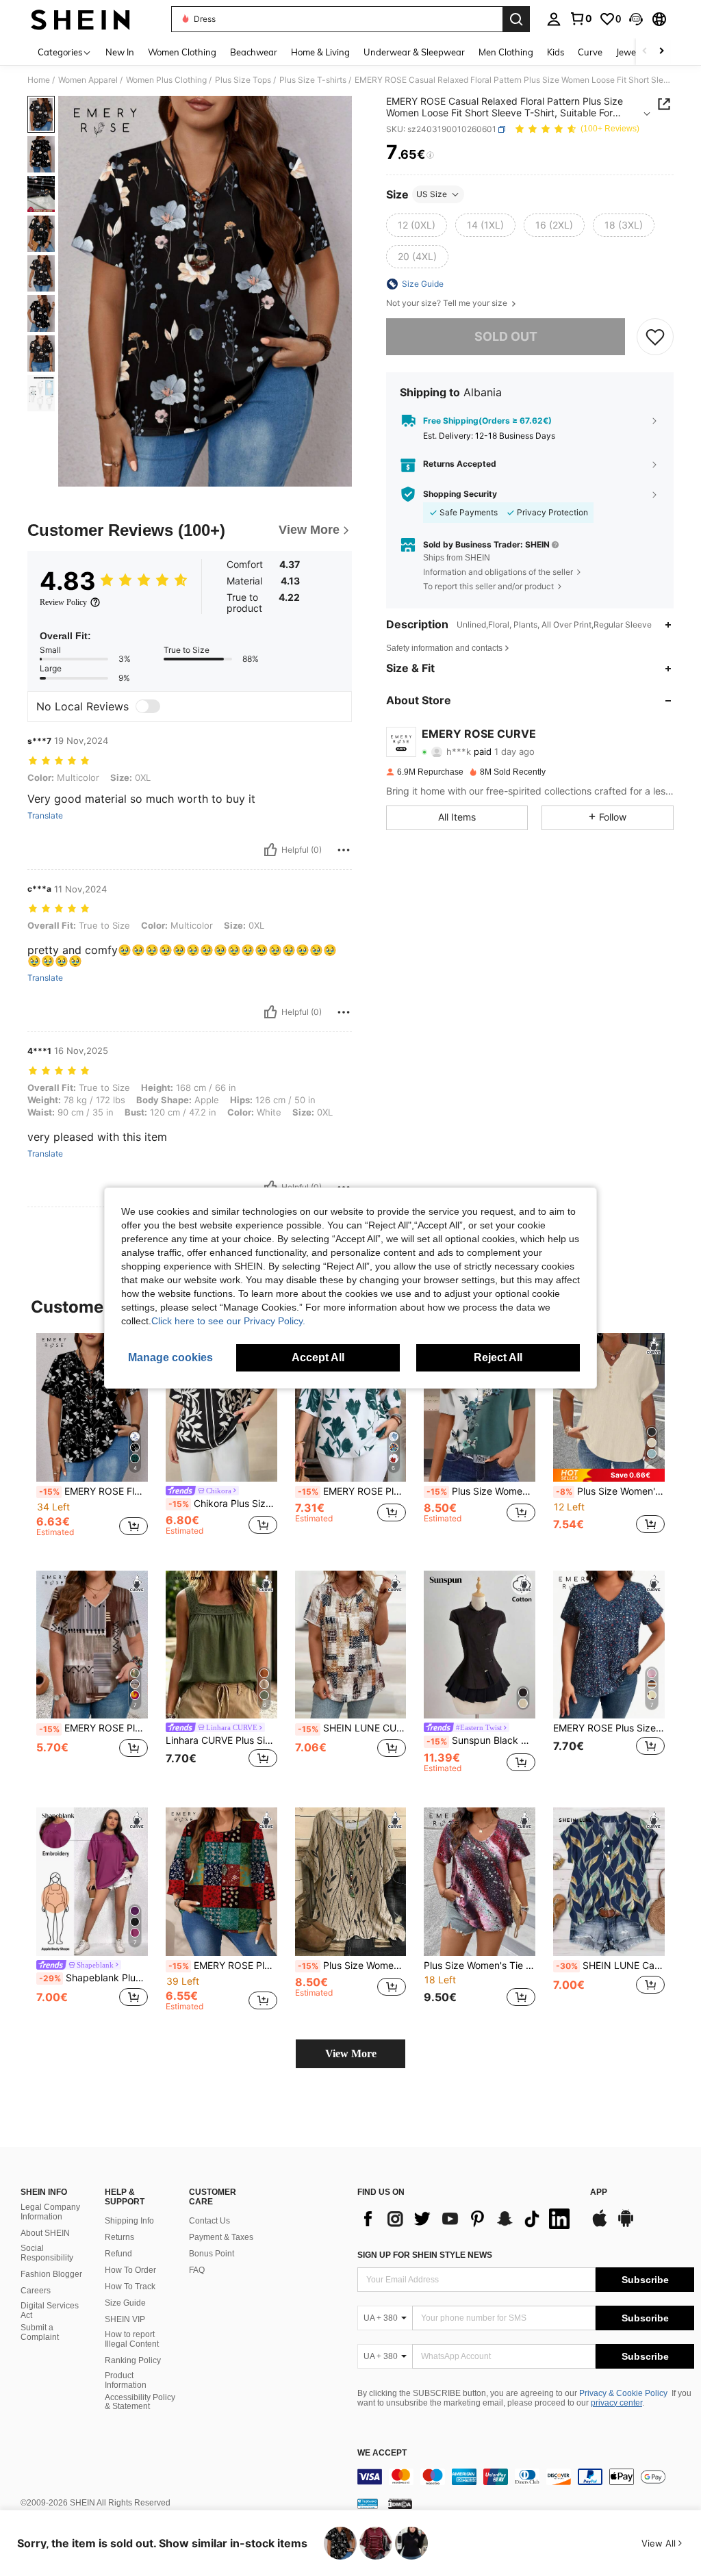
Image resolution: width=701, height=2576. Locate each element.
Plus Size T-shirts (313, 80)
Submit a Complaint (40, 2332)
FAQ (197, 2270)
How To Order (130, 2270)
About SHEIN (45, 2233)
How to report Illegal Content (132, 2339)
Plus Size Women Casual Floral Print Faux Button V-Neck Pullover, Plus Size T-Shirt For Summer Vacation (481, 1491)
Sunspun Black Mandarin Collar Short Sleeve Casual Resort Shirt (481, 1740)
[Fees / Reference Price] (430, 155)
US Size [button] (432, 194)
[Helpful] (270, 850)
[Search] (516, 19)
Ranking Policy (133, 2360)
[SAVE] (655, 337)
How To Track (130, 2287)
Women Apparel (88, 80)
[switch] (148, 706)
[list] (467, 2219)
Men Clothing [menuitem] (506, 52)
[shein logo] (80, 19)
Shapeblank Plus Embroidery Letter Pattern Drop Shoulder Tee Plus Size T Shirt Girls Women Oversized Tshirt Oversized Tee (93, 1978)
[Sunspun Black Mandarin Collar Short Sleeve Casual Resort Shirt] (480, 1645)
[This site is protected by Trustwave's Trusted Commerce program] (368, 2503)
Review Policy (63, 602)
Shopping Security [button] (460, 494)
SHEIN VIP (125, 2319)
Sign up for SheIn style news (425, 2255)
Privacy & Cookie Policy (623, 2393)
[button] (636, 19)
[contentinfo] (526, 2477)
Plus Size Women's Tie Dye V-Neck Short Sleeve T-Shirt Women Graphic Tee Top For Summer (480, 1966)
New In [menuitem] (120, 52)
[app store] (600, 2225)
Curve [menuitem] (590, 52)
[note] (609, 1475)
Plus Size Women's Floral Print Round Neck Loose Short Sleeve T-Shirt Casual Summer (352, 1966)
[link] (581, 18)
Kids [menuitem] (556, 52)
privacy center (616, 2403)
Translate (45, 816)
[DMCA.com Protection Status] (400, 2503)
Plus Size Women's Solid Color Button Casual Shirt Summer (610, 1491)
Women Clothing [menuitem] (182, 52)
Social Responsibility (47, 2253)
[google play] (626, 2225)
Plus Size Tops (243, 80)
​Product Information (126, 2380)
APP (599, 2192)
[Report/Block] (344, 850)
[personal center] (554, 19)
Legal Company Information (50, 2212)
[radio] (417, 225)
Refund (118, 2254)
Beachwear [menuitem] (254, 52)
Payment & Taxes (221, 2237)
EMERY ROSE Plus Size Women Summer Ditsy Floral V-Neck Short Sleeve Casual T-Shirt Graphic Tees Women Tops (609, 1728)
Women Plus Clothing (166, 80)
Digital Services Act (50, 2310)
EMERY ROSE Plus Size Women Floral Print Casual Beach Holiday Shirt (352, 1491)
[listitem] (92, 1441)
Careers (36, 2291)
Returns (119, 2237)
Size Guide (125, 2303)
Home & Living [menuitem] (320, 52)
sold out (506, 336)
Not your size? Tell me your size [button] (448, 303)
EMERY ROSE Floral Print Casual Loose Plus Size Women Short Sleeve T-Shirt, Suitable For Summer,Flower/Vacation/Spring (93, 1491)
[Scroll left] (645, 52)
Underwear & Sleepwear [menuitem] (414, 52)
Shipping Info (129, 2221)
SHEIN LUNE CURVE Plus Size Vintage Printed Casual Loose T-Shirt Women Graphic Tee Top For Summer (352, 1728)
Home (39, 80)
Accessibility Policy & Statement (140, 2402)
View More (351, 2053)
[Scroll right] (661, 52)
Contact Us (209, 2221)
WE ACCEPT (382, 2453)
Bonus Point (212, 2254)
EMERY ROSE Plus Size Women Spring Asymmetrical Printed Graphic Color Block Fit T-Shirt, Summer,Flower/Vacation (93, 1728)
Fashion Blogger (51, 2274)
